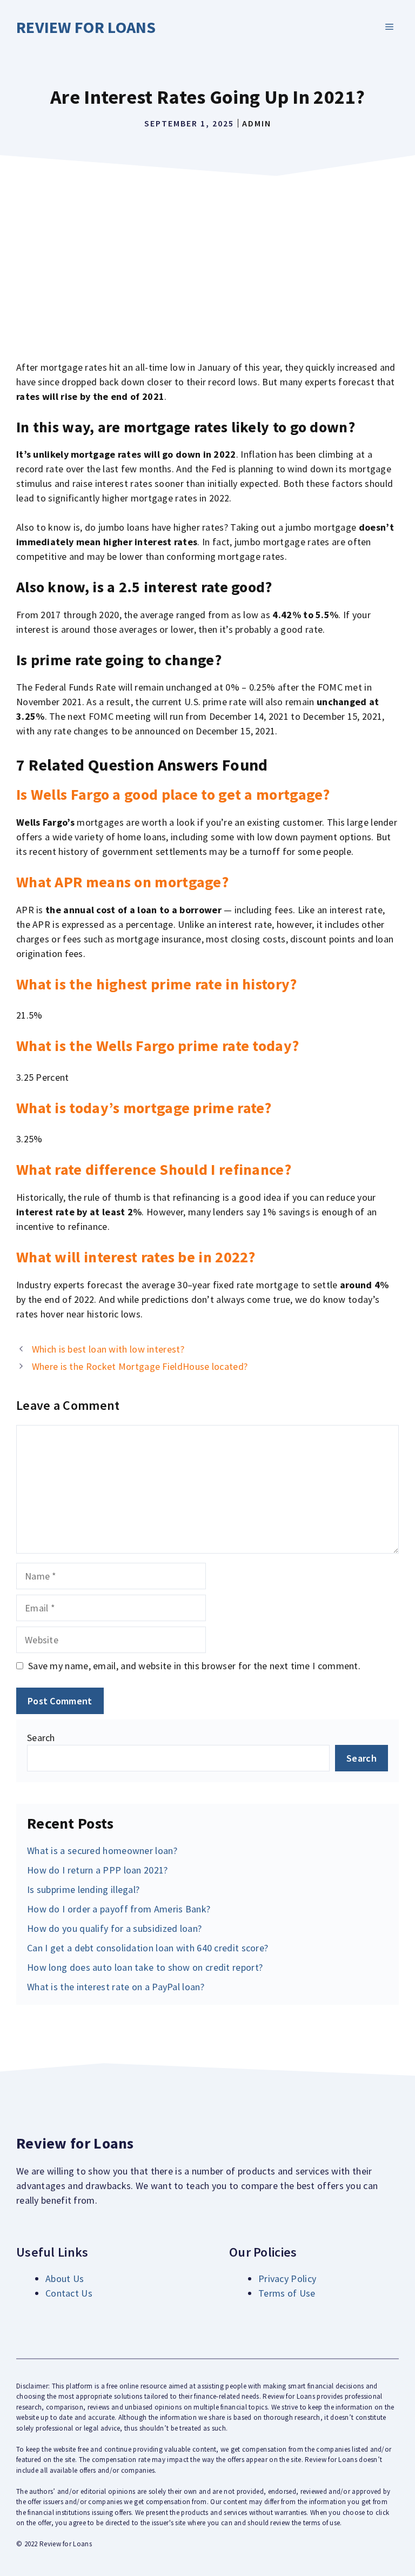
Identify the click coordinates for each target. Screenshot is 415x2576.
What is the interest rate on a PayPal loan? (116, 1987)
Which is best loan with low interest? (108, 1349)
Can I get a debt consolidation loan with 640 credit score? (148, 1948)
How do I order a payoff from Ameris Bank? (119, 1909)
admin (257, 123)
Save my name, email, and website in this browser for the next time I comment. (194, 1666)
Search (41, 1738)
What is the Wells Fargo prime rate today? (158, 1046)
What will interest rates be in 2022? (136, 1257)
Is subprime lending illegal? (83, 1889)
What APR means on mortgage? (122, 882)
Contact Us (69, 2293)
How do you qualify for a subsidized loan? (114, 1928)
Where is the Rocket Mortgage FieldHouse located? (140, 1366)
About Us (65, 2279)
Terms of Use (287, 2293)
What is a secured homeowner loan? (102, 1851)
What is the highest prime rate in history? (157, 984)
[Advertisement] (207, 263)
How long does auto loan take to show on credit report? (145, 1967)
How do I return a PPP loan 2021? (98, 1870)
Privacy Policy (287, 2279)
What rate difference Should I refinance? (154, 1169)
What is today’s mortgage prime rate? (144, 1108)
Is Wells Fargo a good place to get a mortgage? (173, 794)
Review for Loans (86, 27)
